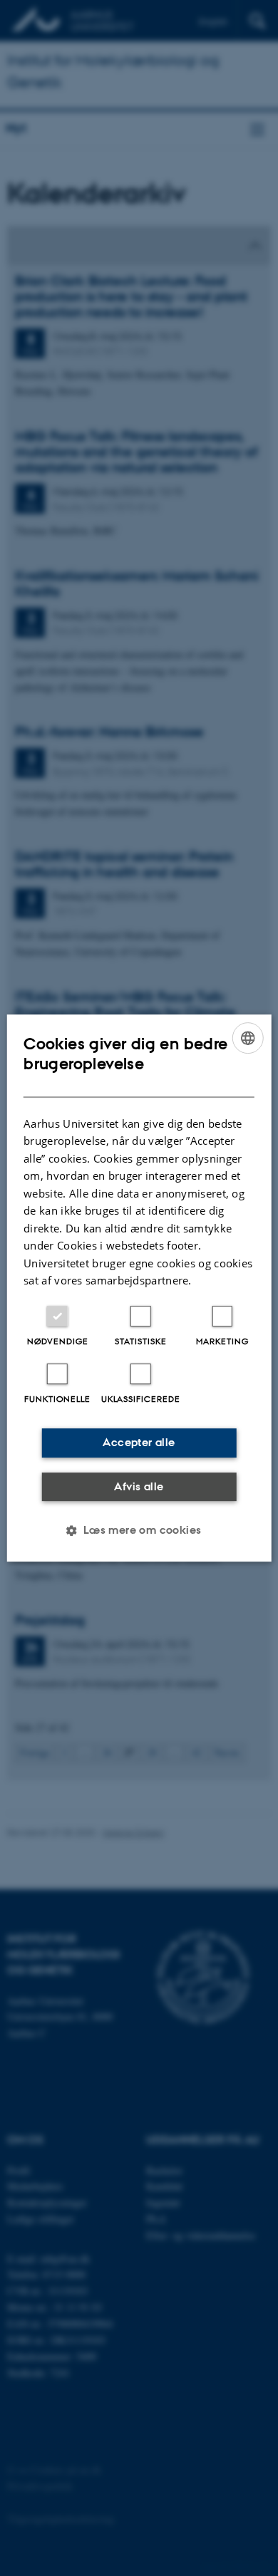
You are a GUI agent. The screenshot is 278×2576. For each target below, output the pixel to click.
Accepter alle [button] (139, 1442)
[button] (139, 1530)
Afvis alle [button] (139, 1486)
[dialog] (139, 1288)
